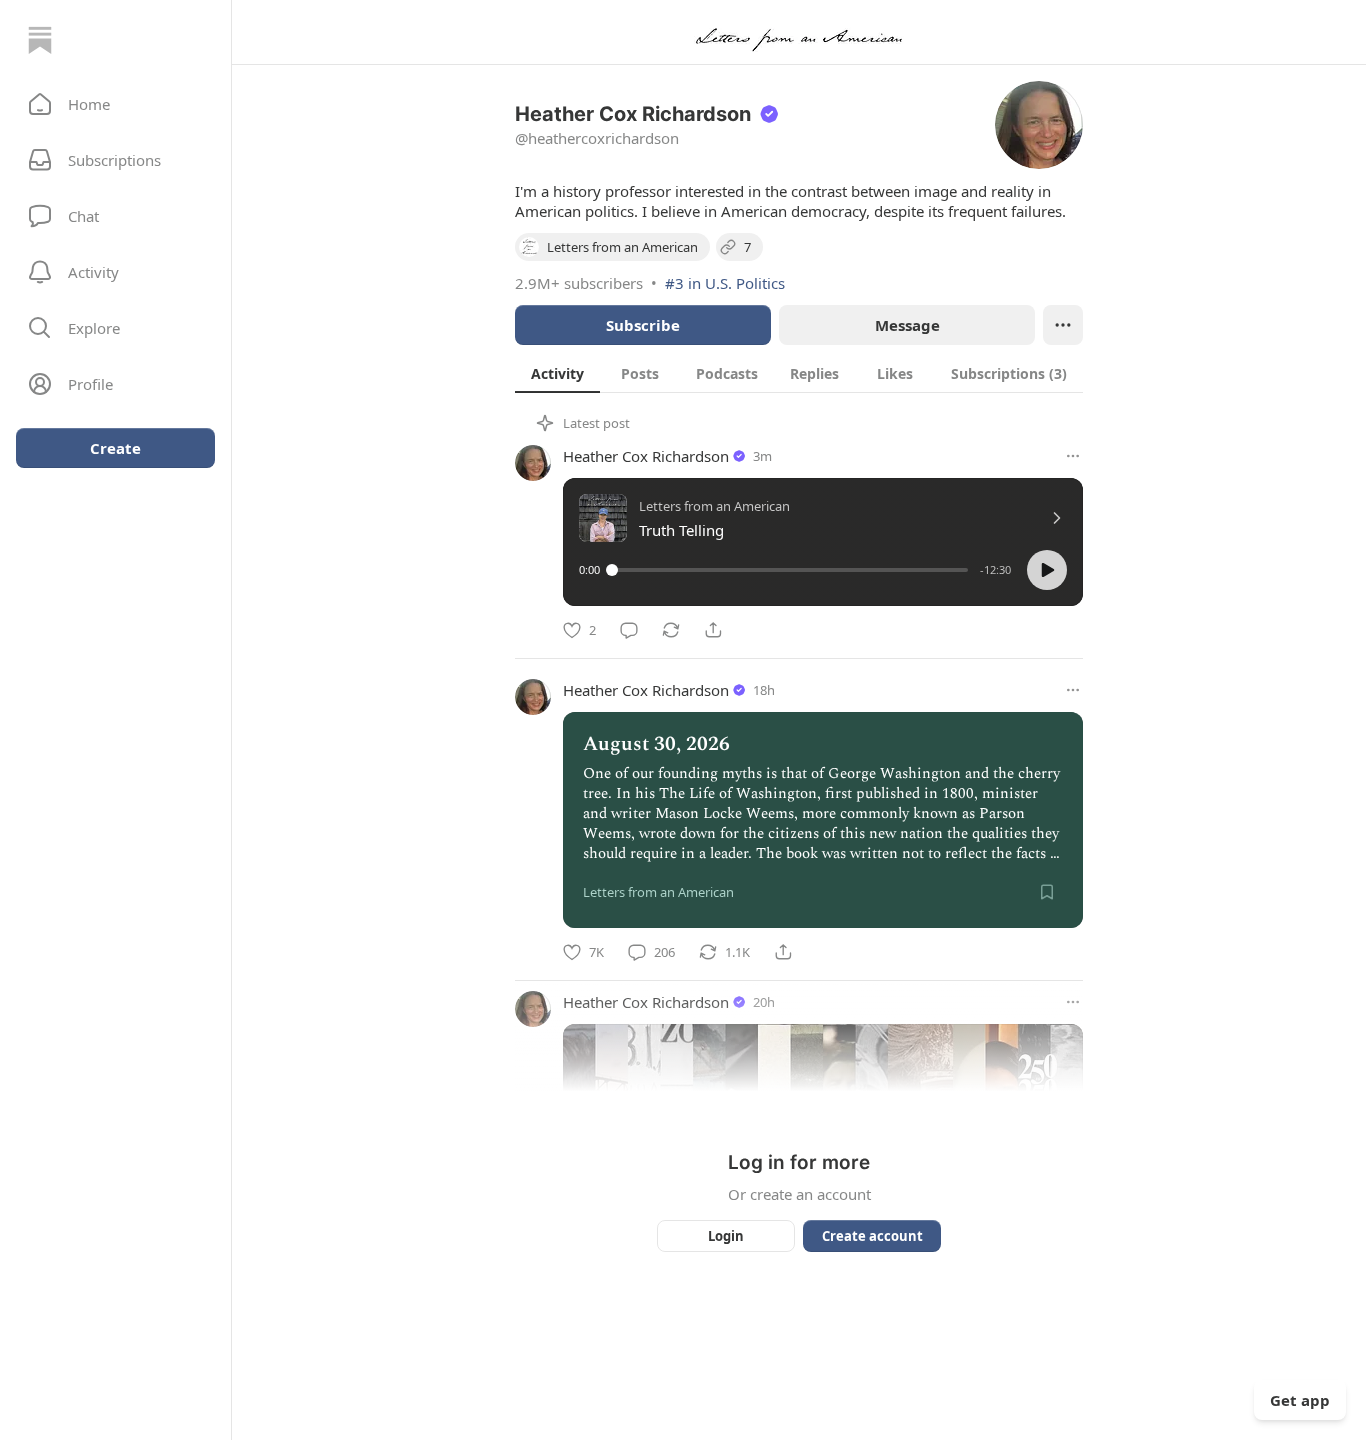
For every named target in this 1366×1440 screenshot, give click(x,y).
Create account (872, 1236)
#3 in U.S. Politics (725, 283)
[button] (115, 104)
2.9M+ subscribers (579, 283)
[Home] (40, 40)
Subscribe (643, 325)
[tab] (557, 373)
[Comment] (629, 630)
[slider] (790, 570)
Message (907, 325)
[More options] (1073, 456)
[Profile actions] (1063, 325)
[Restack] (671, 630)
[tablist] (799, 373)
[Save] (1047, 892)
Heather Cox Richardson (646, 456)
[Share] (713, 630)
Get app (1300, 1400)
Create (115, 448)
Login (726, 1236)
